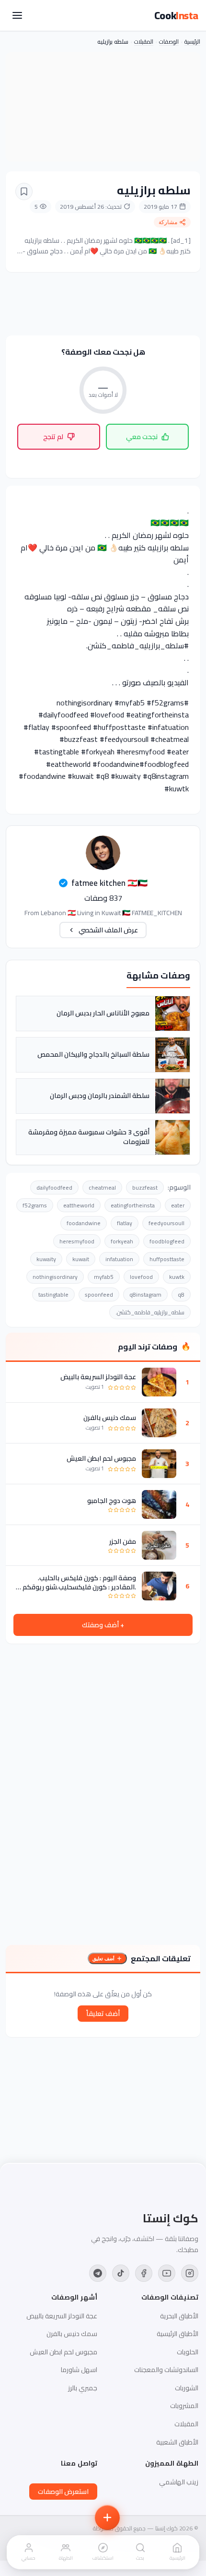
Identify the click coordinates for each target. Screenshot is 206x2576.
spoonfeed (99, 1294)
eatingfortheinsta (133, 1205)
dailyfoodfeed (54, 1187)
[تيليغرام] (98, 2273)
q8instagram (145, 1294)
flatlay (125, 1223)
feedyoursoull (166, 1223)
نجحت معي (142, 437)
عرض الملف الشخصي (108, 930)
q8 (181, 1294)
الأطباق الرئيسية (177, 2334)
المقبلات (144, 42)
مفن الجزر (123, 1541)
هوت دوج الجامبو (112, 1501)
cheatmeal (102, 1187)
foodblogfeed (167, 1241)
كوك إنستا (171, 2218)
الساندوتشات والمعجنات (166, 2370)
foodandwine (84, 1223)
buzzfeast (145, 1187)
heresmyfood (77, 1241)
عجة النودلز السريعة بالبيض (98, 1377)
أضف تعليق (103, 1959)
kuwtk (177, 1277)
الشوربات (187, 2388)
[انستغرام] (190, 2273)
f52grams (35, 1205)
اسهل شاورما (79, 2370)
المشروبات (184, 2406)
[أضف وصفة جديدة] (107, 2517)
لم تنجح (53, 437)
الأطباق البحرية (179, 2316)
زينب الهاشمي (179, 2482)
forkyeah (122, 1241)
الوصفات (169, 42)
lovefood (141, 1277)
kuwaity (46, 1259)
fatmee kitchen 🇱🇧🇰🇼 (109, 883)
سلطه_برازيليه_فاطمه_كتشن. (150, 1312)
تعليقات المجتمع (161, 1958)
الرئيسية (192, 42)
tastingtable (53, 1294)
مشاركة (168, 222)
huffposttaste (167, 1259)
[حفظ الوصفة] (24, 191)
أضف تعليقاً (103, 2014)
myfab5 (104, 1277)
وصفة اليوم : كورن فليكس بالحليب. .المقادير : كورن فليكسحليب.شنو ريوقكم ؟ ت (77, 1582)
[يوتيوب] (167, 2273)
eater (178, 1205)
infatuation (119, 1259)
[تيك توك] (121, 2273)
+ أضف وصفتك (103, 1625)
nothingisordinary (55, 1277)
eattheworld (79, 1205)
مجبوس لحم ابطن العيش (101, 1458)
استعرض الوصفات (63, 2492)
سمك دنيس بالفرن (110, 1418)
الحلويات (188, 2352)
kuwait (81, 1259)
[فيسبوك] (144, 2273)
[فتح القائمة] (17, 15)
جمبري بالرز (83, 2388)
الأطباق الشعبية (177, 2442)
